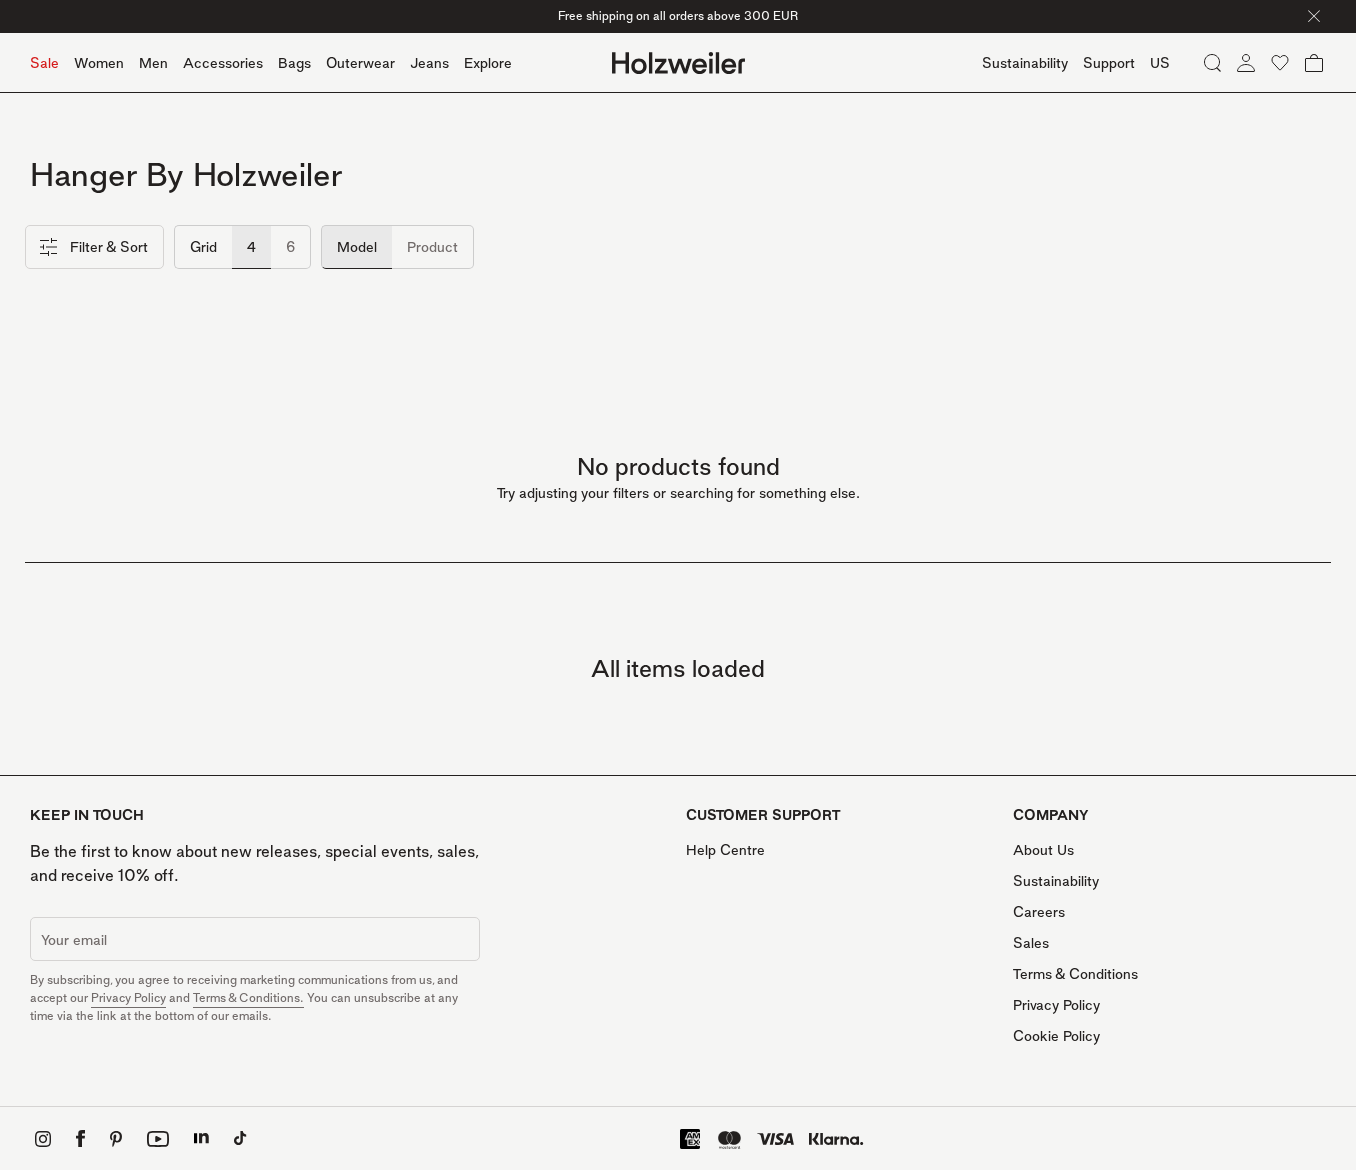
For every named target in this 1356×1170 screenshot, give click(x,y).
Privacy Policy (128, 997)
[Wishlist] (1280, 63)
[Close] (1314, 16)
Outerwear (360, 62)
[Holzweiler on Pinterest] (116, 1139)
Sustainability (1056, 880)
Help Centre (725, 849)
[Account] (1246, 63)
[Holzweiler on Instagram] (43, 1139)
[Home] (678, 63)
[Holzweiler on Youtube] (158, 1139)
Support (1109, 62)
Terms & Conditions (1075, 973)
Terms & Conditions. (248, 997)
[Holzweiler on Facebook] (80, 1138)
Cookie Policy (1056, 1035)
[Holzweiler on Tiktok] (240, 1138)
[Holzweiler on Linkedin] (201, 1138)
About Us (1043, 849)
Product (432, 246)
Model (357, 246)
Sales (1031, 942)
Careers (1039, 911)
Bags (294, 62)
